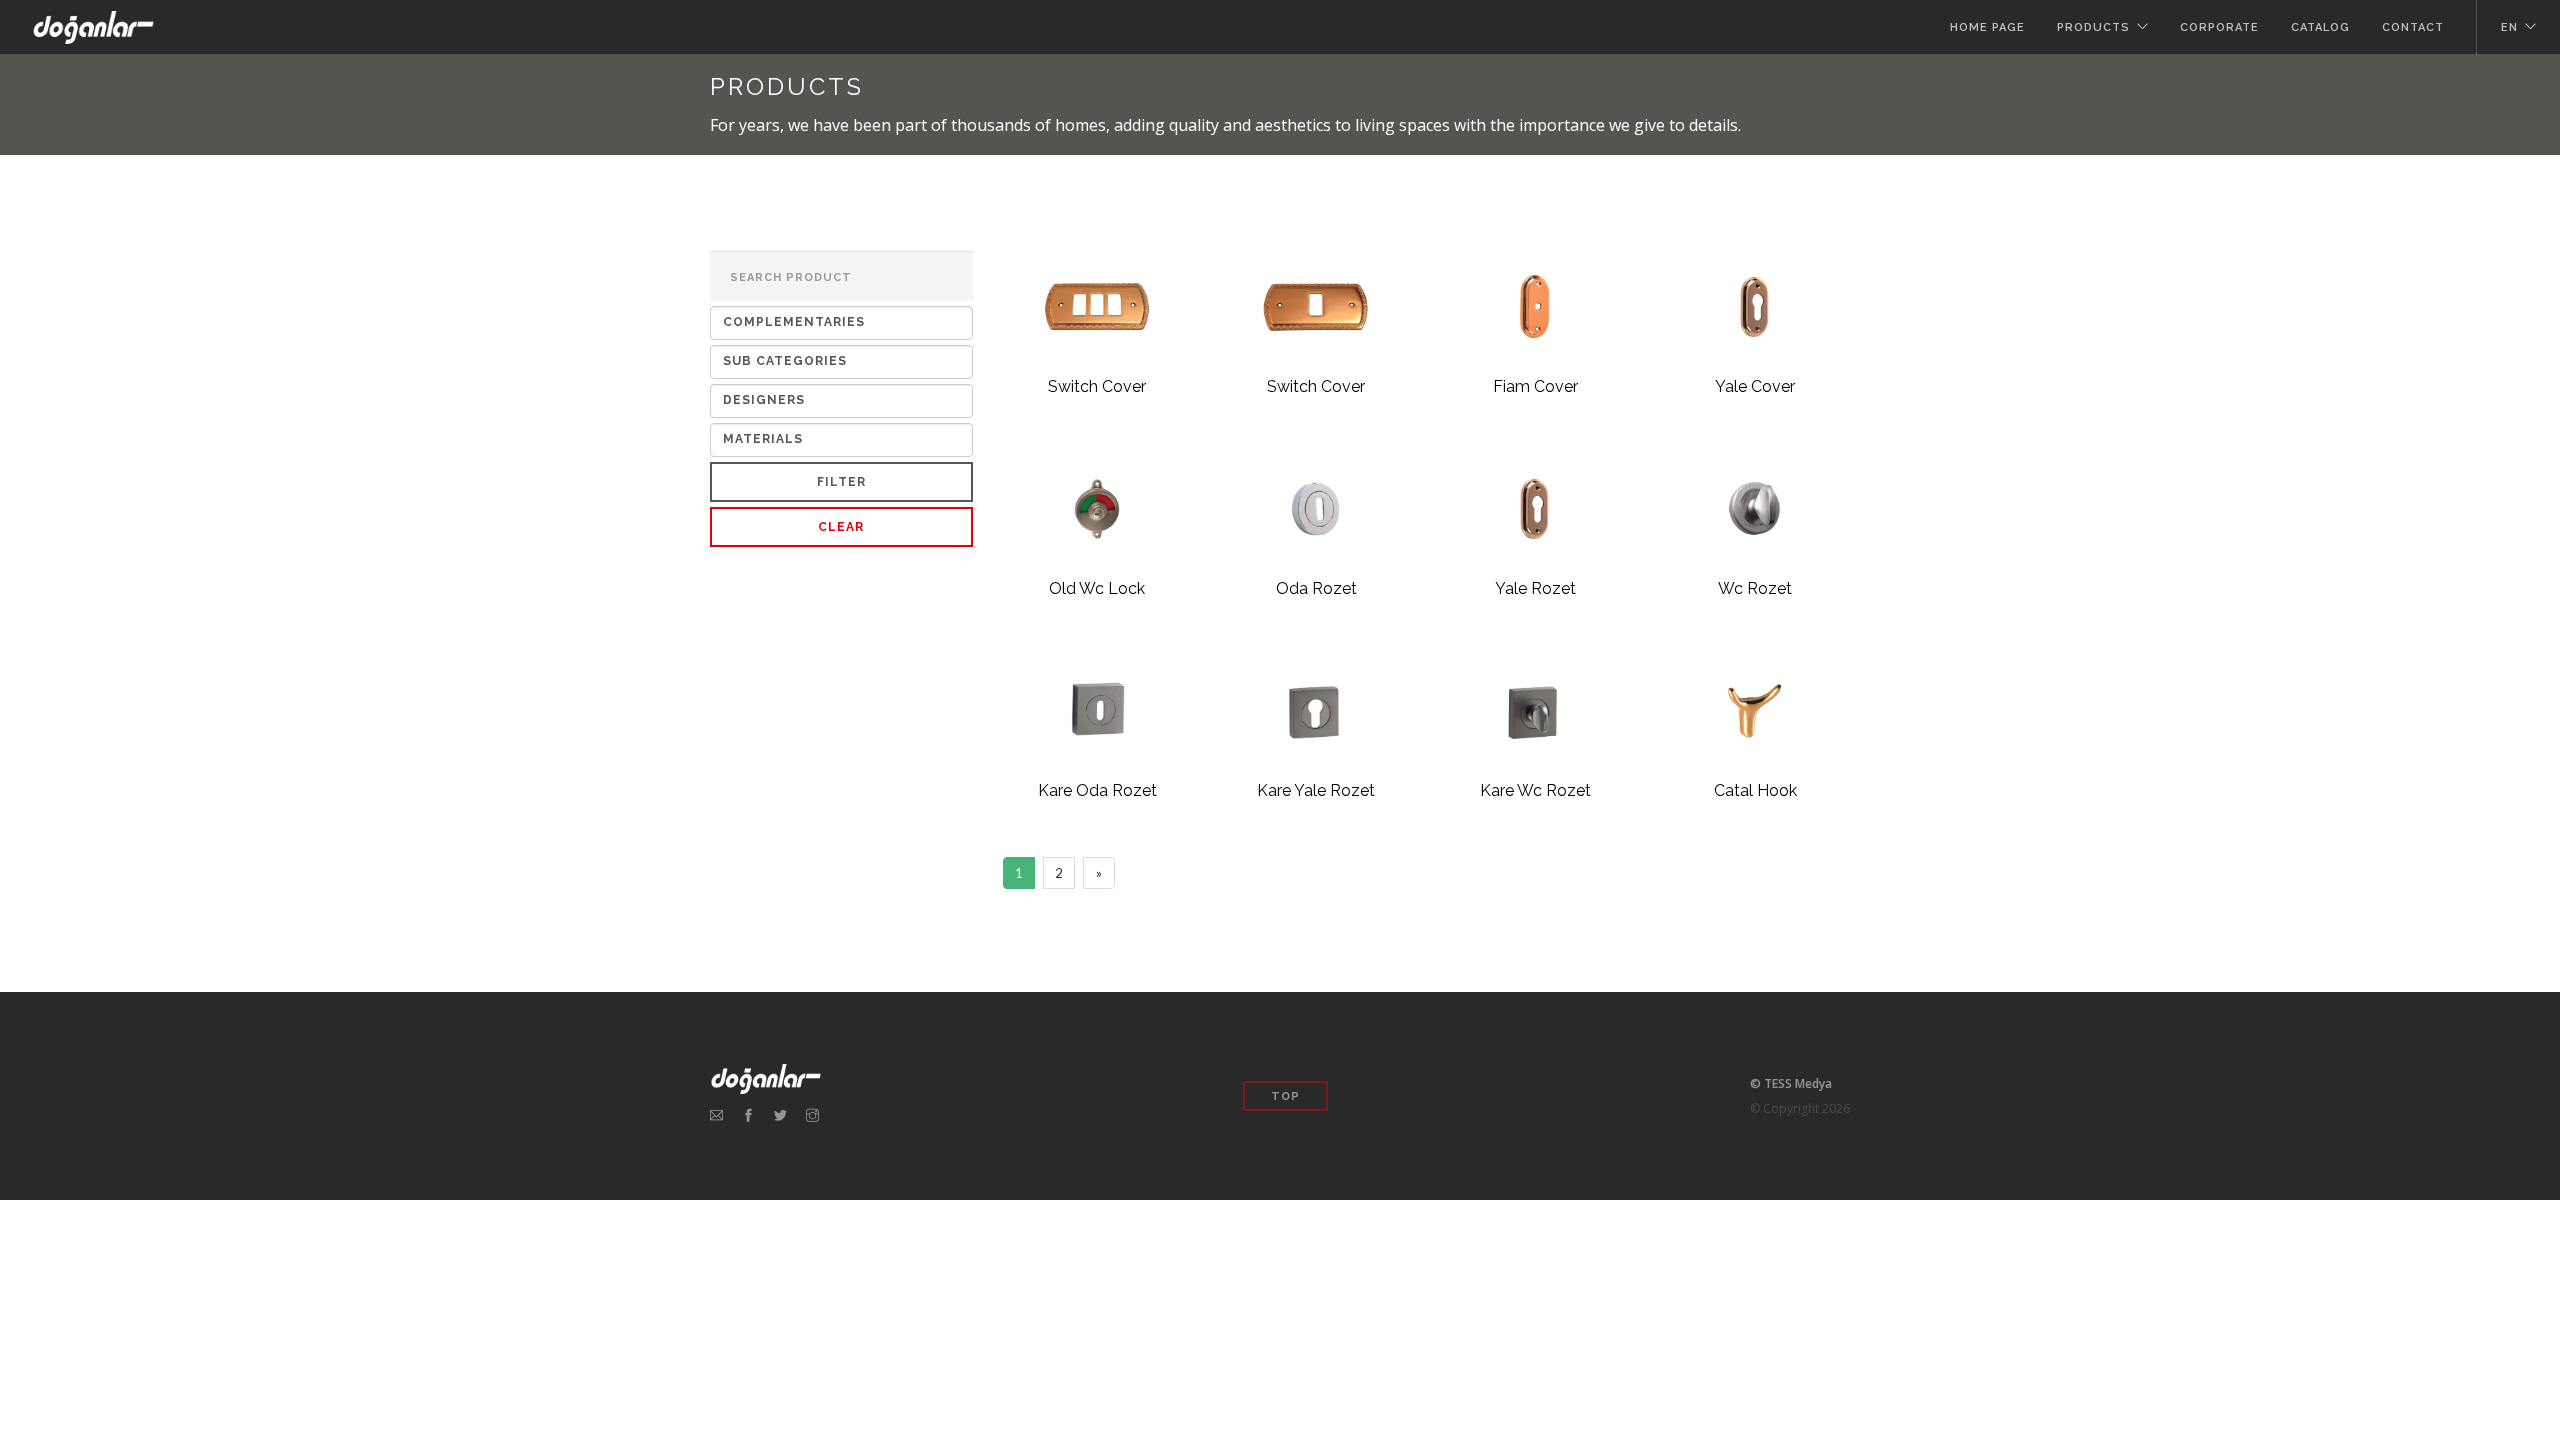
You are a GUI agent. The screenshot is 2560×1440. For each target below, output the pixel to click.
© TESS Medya (1791, 1083)
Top (1285, 1096)
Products (2093, 27)
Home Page (1987, 27)
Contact (2413, 27)
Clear (841, 527)
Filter (841, 482)
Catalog (2320, 27)
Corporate (2219, 27)
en (2509, 27)
